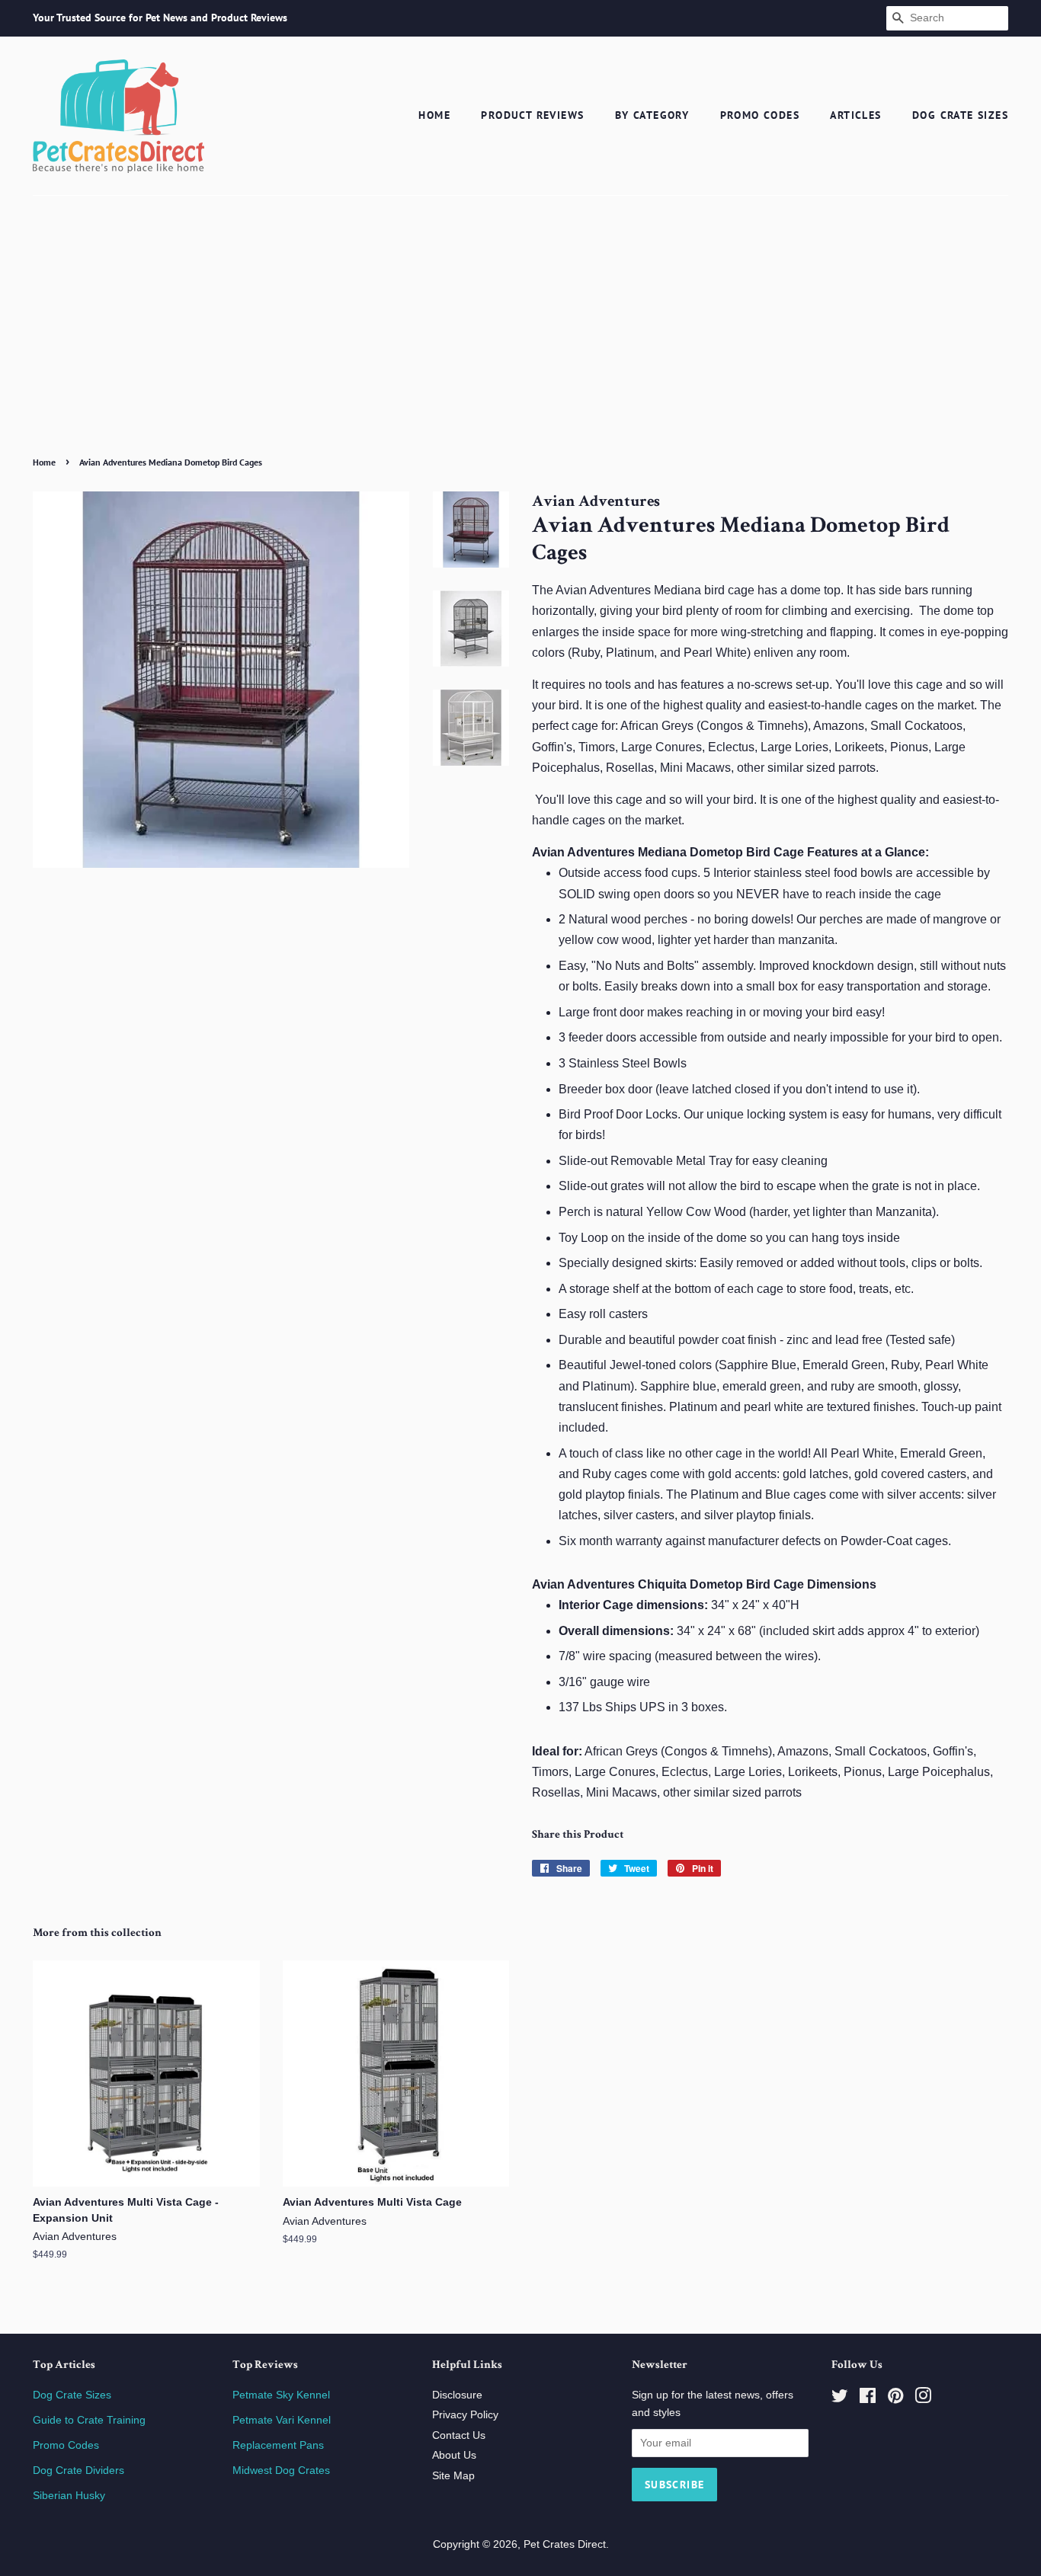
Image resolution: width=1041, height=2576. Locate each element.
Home (434, 115)
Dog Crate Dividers (78, 2470)
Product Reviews (532, 115)
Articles (855, 115)
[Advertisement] (520, 337)
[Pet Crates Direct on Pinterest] (895, 2399)
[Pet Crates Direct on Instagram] (923, 2399)
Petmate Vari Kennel (282, 2420)
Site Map (453, 2476)
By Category (652, 115)
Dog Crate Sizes (960, 115)
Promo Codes (760, 115)
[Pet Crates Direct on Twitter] (840, 2399)
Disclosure (457, 2395)
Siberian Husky (69, 2496)
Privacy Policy (465, 2415)
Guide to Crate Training (89, 2420)
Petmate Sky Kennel (281, 2395)
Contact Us (459, 2435)
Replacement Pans (278, 2445)
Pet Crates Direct (565, 2544)
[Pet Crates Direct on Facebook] (868, 2399)
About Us (454, 2455)
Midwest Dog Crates (281, 2470)
